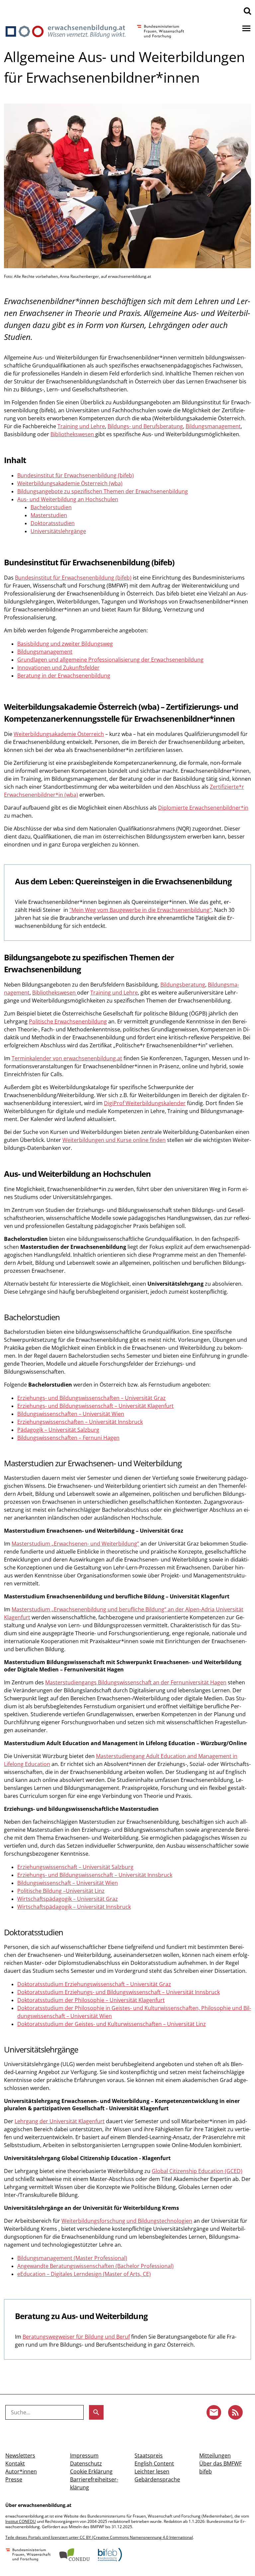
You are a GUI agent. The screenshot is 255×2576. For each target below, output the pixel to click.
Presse (14, 2479)
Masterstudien (49, 515)
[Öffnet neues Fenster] (28, 2555)
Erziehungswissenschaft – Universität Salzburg (75, 1867)
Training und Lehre (81, 426)
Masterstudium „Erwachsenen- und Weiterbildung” (75, 1544)
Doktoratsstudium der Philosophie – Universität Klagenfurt (91, 2000)
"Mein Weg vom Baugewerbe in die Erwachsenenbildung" (140, 910)
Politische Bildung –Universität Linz (61, 1891)
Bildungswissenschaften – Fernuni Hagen (68, 1438)
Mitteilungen (215, 2455)
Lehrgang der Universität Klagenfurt (60, 2121)
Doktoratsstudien (53, 523)
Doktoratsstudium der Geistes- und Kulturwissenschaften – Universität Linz (112, 2024)
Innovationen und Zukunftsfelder (58, 668)
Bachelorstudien (51, 507)
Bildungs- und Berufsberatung (145, 426)
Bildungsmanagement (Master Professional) (72, 2258)
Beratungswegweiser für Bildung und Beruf (76, 2337)
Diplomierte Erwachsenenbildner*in (203, 808)
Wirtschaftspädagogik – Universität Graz (68, 1899)
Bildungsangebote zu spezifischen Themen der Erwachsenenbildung (103, 491)
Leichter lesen (152, 2471)
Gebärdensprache (157, 2479)
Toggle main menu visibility (246, 28)
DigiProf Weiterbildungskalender (145, 1103)
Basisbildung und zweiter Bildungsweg (65, 644)
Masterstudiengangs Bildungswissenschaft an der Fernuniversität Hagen (136, 1682)
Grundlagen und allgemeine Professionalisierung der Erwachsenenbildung (110, 660)
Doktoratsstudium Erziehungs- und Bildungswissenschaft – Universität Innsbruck (119, 1992)
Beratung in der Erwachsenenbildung (64, 676)
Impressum (84, 2455)
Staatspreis (149, 2455)
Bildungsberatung (183, 985)
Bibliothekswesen (73, 434)
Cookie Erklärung (91, 2471)
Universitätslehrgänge (58, 531)
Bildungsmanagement (213, 426)
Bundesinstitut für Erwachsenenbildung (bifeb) (76, 475)
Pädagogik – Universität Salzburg (58, 1430)
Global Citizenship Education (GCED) (197, 2171)
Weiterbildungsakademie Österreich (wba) (70, 483)
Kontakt (15, 2463)
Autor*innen (21, 2471)
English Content (154, 2463)
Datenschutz (86, 2463)
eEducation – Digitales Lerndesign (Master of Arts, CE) (84, 2274)
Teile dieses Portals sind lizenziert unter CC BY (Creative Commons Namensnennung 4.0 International (99, 2537)
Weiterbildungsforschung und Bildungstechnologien (127, 2221)
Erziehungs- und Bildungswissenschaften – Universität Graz (91, 1398)
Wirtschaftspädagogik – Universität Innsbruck (74, 1907)
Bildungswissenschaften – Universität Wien (71, 1414)
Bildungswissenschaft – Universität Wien (68, 1883)
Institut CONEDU (21, 2521)
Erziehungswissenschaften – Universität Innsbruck (80, 1422)
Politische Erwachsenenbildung (68, 1021)
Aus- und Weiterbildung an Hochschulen (68, 499)
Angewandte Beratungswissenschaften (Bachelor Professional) (95, 2266)
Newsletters (20, 2455)
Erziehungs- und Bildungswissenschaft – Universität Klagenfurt (95, 1406)
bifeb (206, 2471)
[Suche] (247, 11)
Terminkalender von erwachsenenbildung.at (67, 1058)
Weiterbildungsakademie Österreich (59, 734)
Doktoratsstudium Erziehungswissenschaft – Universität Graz (94, 1984)
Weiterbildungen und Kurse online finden (114, 1140)
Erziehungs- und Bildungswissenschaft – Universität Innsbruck (95, 1875)
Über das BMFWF (220, 2463)
